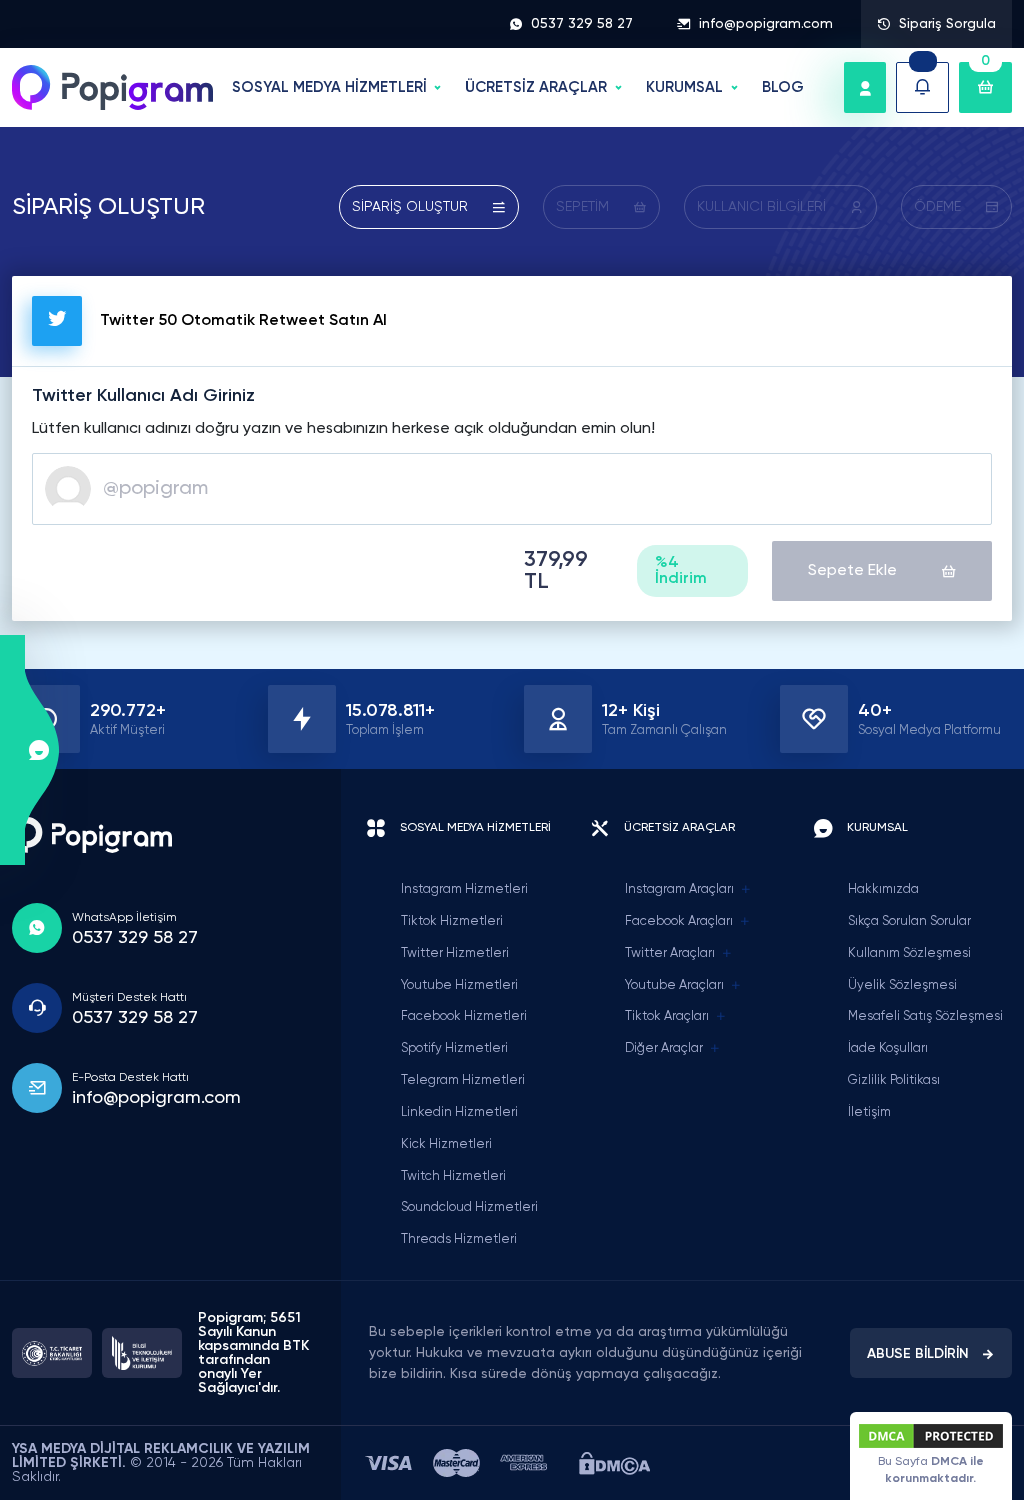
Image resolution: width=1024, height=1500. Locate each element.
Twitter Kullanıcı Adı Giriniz (143, 396)
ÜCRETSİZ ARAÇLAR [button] (536, 87)
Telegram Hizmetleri (463, 1080)
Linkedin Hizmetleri (459, 1112)
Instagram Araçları (679, 889)
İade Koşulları (888, 1048)
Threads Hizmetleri (459, 1239)
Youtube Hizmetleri (459, 985)
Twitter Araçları (670, 953)
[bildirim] (922, 87)
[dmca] (614, 1463)
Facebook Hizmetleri (464, 1016)
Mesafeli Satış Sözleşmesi (925, 1016)
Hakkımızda (883, 889)
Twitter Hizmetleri (455, 953)
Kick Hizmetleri (446, 1144)
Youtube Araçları (674, 985)
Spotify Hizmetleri (454, 1048)
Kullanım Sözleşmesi (909, 953)
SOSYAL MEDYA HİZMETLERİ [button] (329, 87)
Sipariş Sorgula (947, 24)
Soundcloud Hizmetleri (469, 1207)
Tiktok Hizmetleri (452, 921)
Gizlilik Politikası (894, 1080)
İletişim (869, 1112)
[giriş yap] (865, 87)
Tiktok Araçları (667, 1016)
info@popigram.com (766, 24)
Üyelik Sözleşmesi (902, 985)
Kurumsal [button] (684, 87)
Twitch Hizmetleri (453, 1176)
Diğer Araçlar (664, 1048)
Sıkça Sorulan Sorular (909, 921)
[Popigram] (112, 87)
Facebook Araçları (679, 921)
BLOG (783, 87)
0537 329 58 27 (582, 24)
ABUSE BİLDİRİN (918, 1354)
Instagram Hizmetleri (464, 889)
